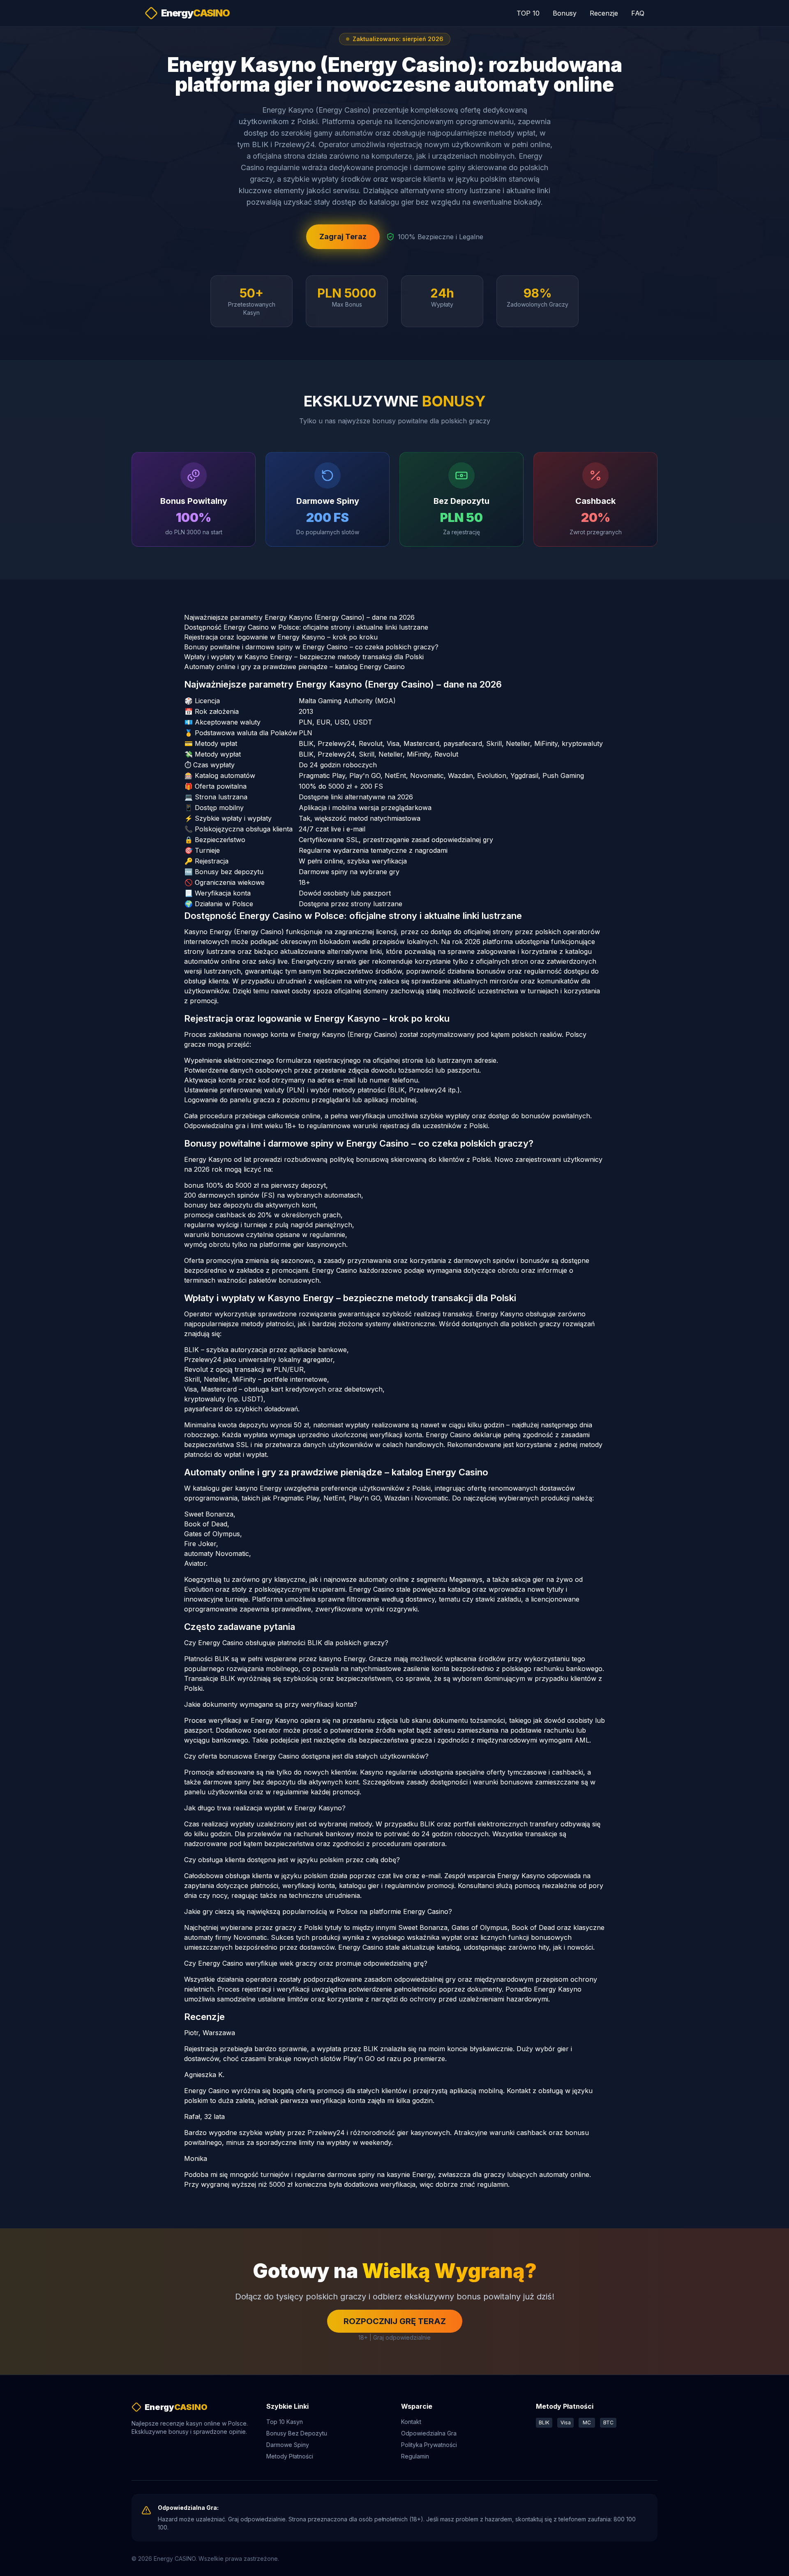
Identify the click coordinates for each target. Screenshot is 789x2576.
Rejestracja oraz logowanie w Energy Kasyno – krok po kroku (281, 637)
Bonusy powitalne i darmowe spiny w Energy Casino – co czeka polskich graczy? (311, 647)
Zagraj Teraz (343, 237)
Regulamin (415, 2456)
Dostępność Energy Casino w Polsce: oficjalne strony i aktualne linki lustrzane (306, 627)
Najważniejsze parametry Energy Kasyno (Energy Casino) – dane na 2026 (299, 617)
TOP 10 (528, 13)
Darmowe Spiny (288, 2445)
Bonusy (565, 13)
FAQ (638, 13)
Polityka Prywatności (429, 2445)
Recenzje (604, 13)
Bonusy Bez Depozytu (297, 2433)
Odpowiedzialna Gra (429, 2433)
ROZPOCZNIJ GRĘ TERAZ (395, 2321)
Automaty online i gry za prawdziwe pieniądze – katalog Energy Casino (294, 667)
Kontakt (411, 2422)
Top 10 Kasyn (285, 2422)
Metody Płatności (290, 2456)
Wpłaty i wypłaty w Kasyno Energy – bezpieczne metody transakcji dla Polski (304, 657)
